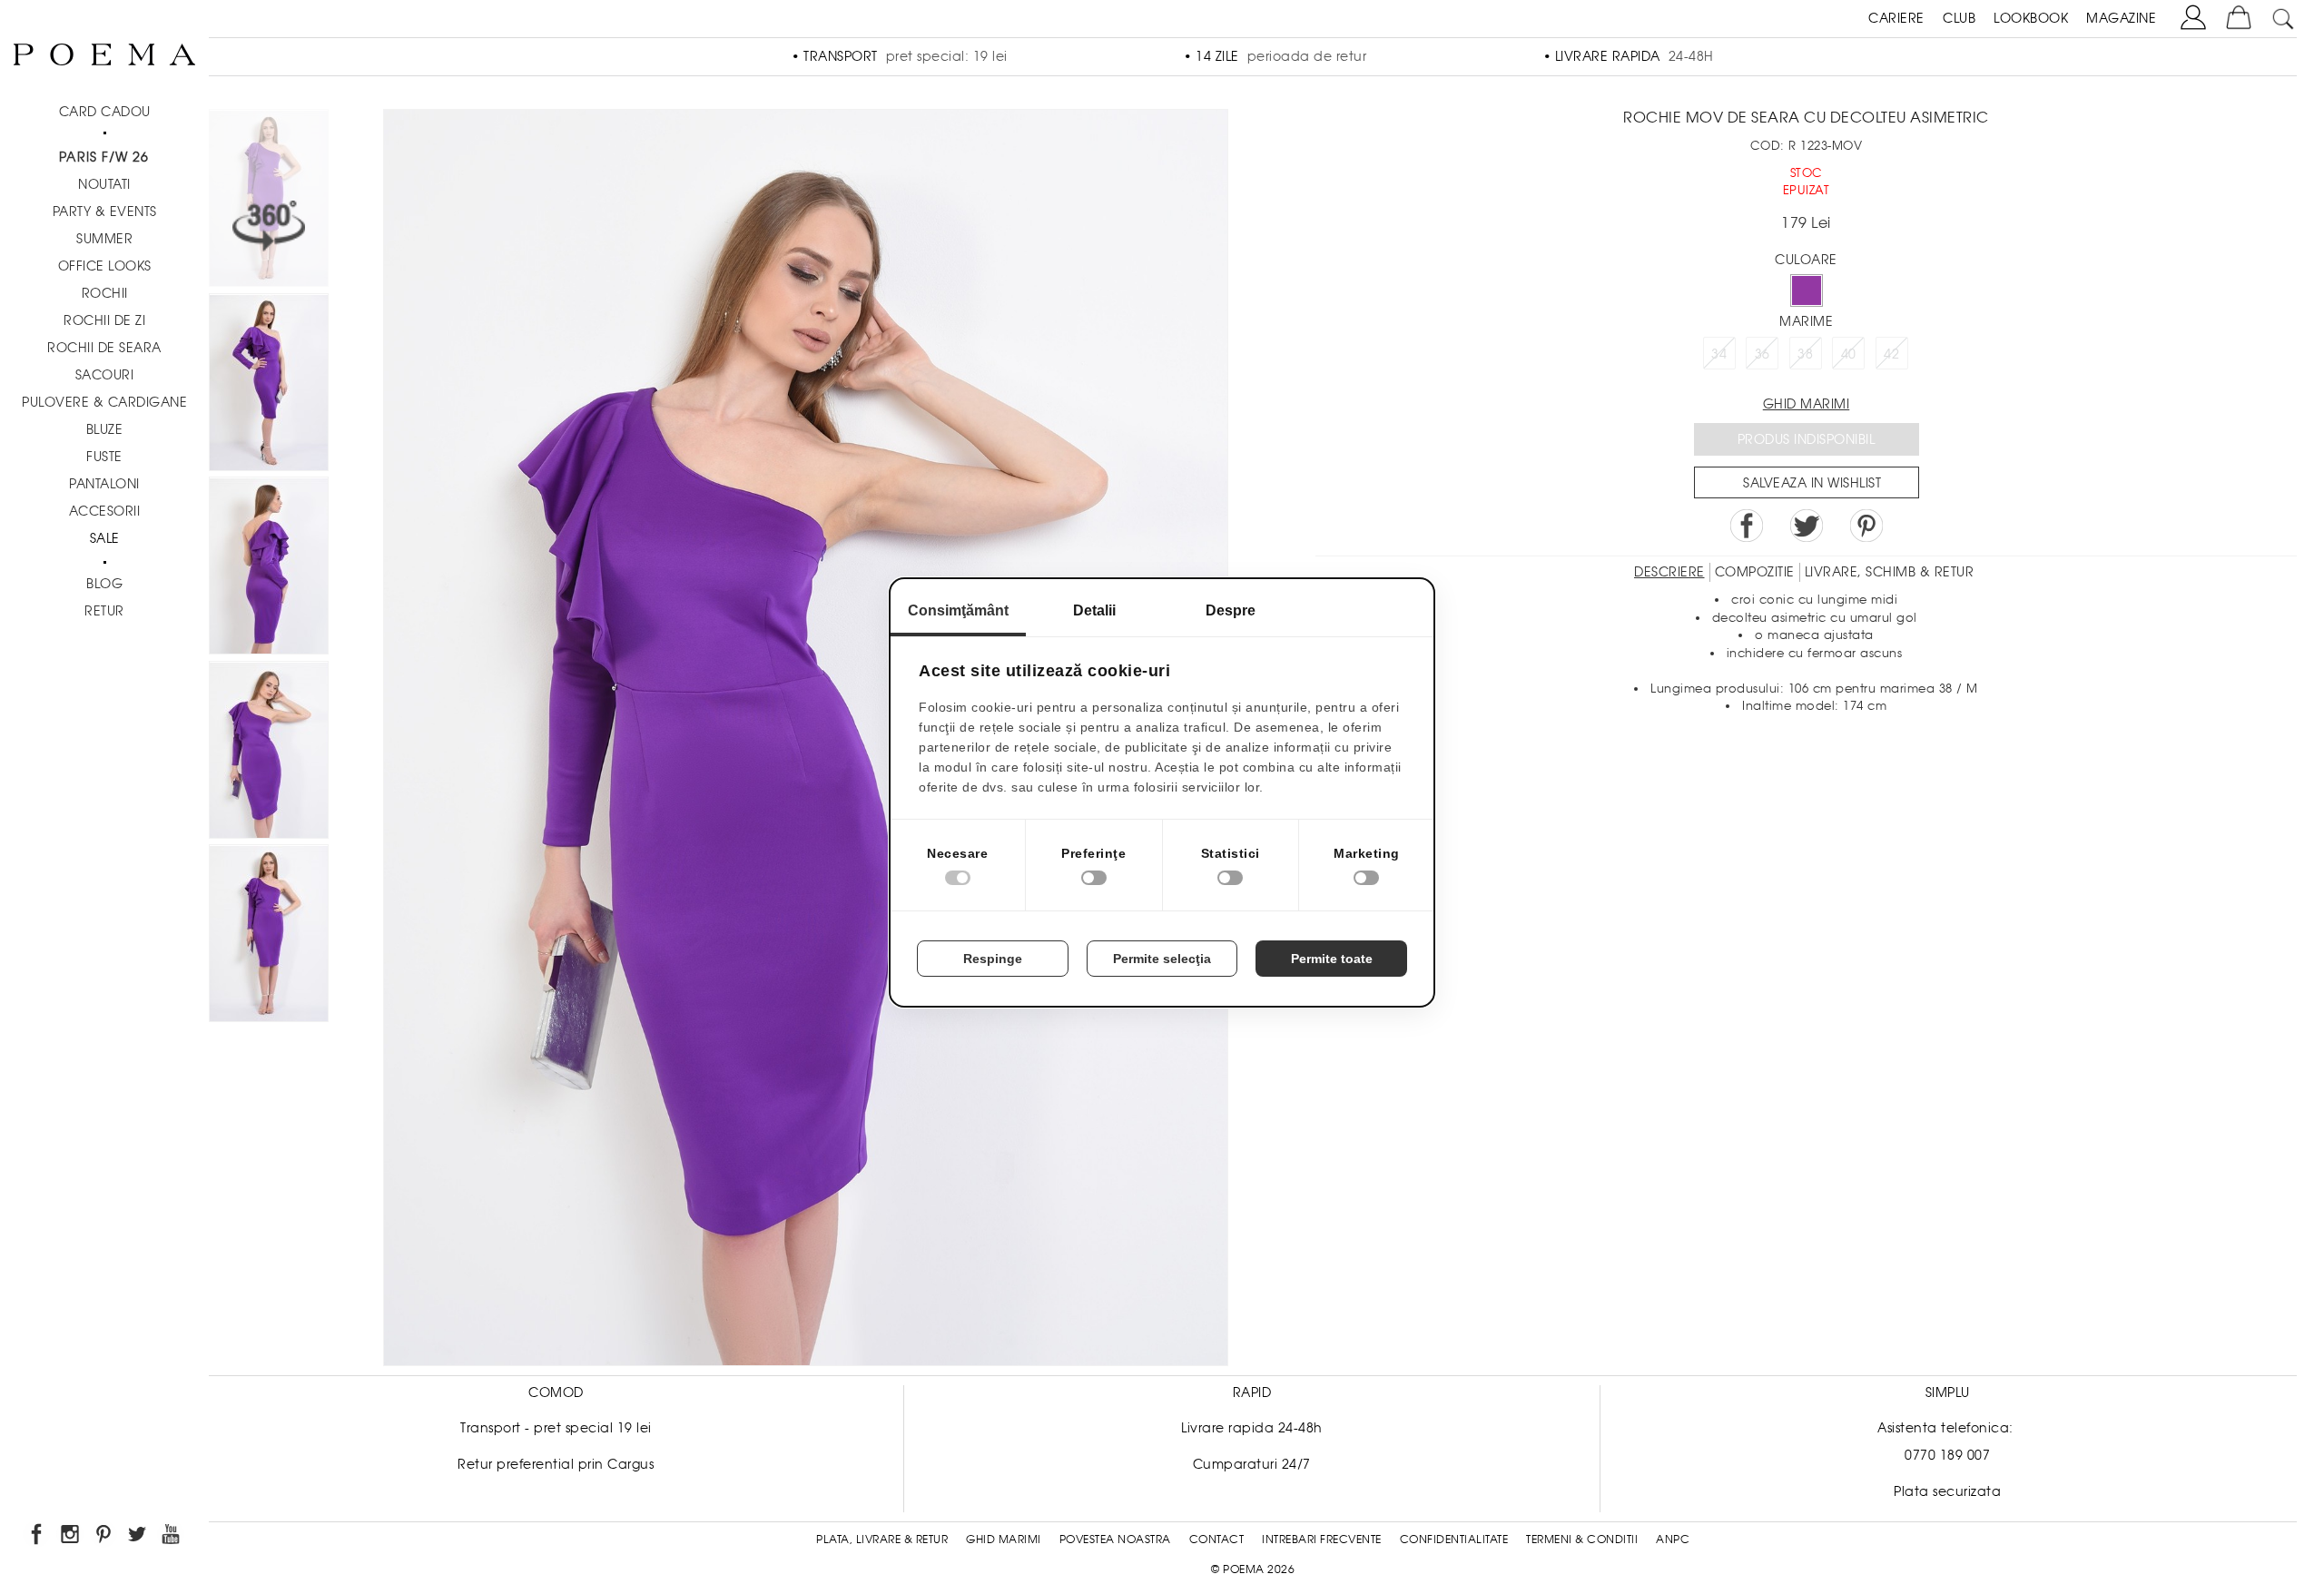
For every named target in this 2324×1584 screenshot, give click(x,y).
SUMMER (104, 239)
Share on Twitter (1807, 526)
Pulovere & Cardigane (104, 402)
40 (1849, 354)
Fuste (104, 457)
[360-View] (269, 201)
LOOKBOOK (2031, 18)
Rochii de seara (104, 348)
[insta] (71, 1537)
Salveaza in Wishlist (1812, 483)
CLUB (1959, 18)
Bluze (105, 429)
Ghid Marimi (1004, 1540)
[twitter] (138, 1537)
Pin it (1866, 526)
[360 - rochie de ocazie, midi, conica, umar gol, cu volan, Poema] (269, 936)
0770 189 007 (1947, 1455)
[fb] (38, 1537)
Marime (1806, 321)
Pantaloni (104, 484)
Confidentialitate (1454, 1540)
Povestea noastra (1115, 1540)
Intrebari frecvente (1322, 1540)
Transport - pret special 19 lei (556, 1428)
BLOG (104, 584)
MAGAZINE (2121, 18)
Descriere (1669, 572)
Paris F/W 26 (104, 157)
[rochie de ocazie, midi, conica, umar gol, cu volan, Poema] (269, 385)
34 (1719, 354)
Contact (1217, 1540)
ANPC (1673, 1540)
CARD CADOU (105, 112)
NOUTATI (104, 184)
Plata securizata (1947, 1491)
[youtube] (172, 1537)
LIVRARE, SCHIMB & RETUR (1890, 572)
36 (1763, 354)
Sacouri (105, 375)
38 (1805, 354)
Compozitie (1755, 572)
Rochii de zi (104, 320)
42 (1891, 354)
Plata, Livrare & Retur (882, 1540)
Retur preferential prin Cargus (556, 1464)
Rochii (105, 293)
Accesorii (105, 511)
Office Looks (105, 266)
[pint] (105, 1537)
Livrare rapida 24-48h (1252, 1428)
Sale (105, 538)
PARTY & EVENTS (105, 212)
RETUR (104, 611)
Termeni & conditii (1582, 1540)
